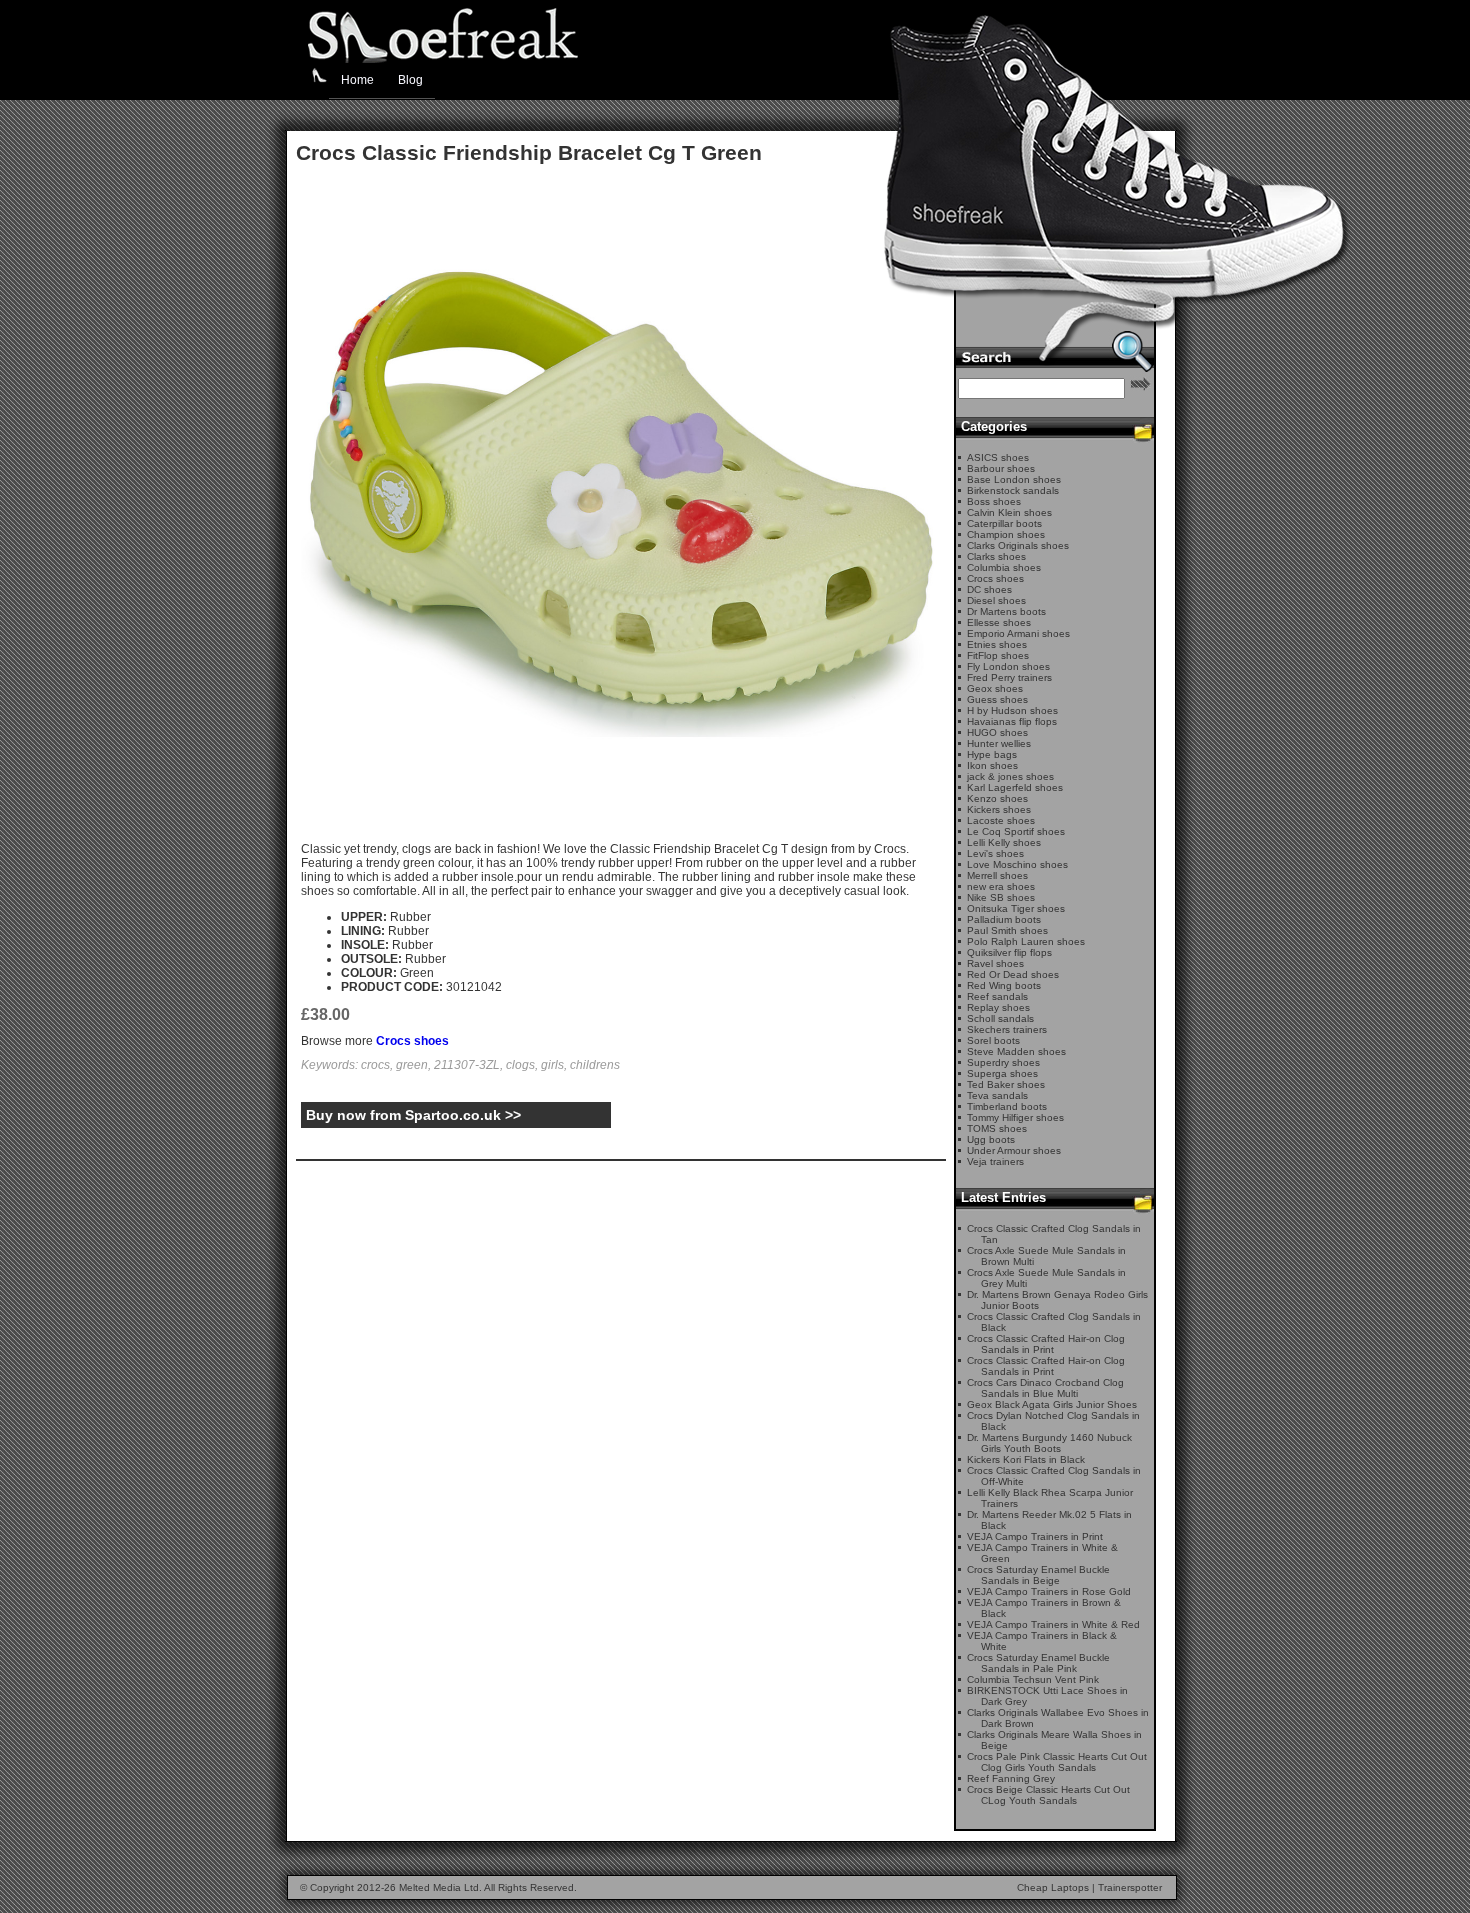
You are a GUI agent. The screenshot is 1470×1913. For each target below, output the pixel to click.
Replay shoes (998, 1007)
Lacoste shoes (1001, 820)
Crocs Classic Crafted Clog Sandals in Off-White (1054, 1476)
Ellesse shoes (999, 622)
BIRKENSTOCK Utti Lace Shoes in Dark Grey (1047, 1696)
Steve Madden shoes (1016, 1051)
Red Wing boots (1004, 985)
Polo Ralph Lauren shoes (1026, 941)
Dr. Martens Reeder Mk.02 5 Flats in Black (1049, 1520)
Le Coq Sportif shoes (1016, 831)
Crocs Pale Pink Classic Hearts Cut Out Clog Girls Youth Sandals (1057, 1762)
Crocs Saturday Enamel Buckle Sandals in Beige (1038, 1575)
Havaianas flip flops (1012, 721)
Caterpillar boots (1004, 523)
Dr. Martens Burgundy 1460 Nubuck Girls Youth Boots (1049, 1443)
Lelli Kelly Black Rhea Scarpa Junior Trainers (1050, 1498)
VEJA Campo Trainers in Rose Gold (1049, 1591)
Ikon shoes (992, 765)
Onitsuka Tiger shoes (1016, 908)
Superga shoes (1002, 1073)
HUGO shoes (997, 732)
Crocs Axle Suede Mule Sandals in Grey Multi (1046, 1278)
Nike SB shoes (1001, 897)
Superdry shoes (1003, 1062)
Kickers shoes (999, 809)
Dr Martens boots (1006, 611)
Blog (410, 80)
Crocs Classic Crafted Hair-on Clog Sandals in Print (1046, 1344)
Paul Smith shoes (1007, 930)
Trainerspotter (1130, 1887)
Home (357, 80)
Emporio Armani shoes (1018, 633)
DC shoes (989, 589)
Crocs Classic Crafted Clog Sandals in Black (1054, 1322)
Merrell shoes (997, 875)
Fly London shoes (1008, 666)
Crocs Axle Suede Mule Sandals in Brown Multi (1046, 1256)
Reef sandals (997, 996)
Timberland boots (1007, 1106)
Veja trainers (995, 1161)
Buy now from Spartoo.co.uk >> (413, 1115)
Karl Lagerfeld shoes (1015, 787)
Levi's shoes (995, 853)
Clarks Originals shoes (1018, 545)
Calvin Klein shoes (1009, 512)
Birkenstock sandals (1013, 490)
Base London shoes (1014, 479)
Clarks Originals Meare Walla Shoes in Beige (1054, 1740)
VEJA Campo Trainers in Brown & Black (1044, 1608)
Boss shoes (994, 501)
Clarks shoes (996, 556)
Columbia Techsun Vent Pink (1033, 1679)
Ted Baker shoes (1006, 1084)
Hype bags (992, 754)
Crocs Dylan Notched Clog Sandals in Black (1053, 1421)
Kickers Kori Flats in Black (1026, 1459)
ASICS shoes (998, 457)
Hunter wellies (999, 743)
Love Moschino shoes (1017, 864)
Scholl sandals (1000, 1018)
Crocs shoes (412, 1041)
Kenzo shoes (997, 798)
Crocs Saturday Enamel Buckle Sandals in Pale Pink (1038, 1663)
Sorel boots (993, 1040)
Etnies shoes (997, 644)
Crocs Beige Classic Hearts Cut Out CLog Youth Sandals (1048, 1795)
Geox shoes (995, 688)
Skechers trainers (1007, 1029)
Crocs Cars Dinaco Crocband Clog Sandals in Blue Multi (1045, 1388)
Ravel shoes (995, 963)
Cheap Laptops (1053, 1887)
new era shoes (1001, 886)
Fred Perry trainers (1009, 677)
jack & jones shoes (1010, 776)
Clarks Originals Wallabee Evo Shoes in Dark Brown (1058, 1718)
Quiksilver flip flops (1009, 952)
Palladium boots (1004, 919)
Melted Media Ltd (439, 1887)
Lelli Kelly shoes (1004, 842)
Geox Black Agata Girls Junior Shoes (1052, 1404)
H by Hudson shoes (1012, 710)
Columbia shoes (1004, 567)
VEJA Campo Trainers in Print (1035, 1536)
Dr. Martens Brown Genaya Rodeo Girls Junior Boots (1057, 1300)
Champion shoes (1006, 534)
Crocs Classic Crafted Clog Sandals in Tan (1054, 1234)
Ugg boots (991, 1139)
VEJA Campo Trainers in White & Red (1053, 1624)
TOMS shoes (997, 1128)
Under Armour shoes (1014, 1150)
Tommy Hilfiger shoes (1015, 1117)
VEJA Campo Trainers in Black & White (1042, 1641)
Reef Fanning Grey (1011, 1778)
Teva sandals (997, 1095)
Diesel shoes (996, 600)
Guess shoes (997, 699)
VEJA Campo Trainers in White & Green (1042, 1553)
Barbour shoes (1001, 468)
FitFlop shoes (998, 655)
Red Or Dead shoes (1013, 974)
